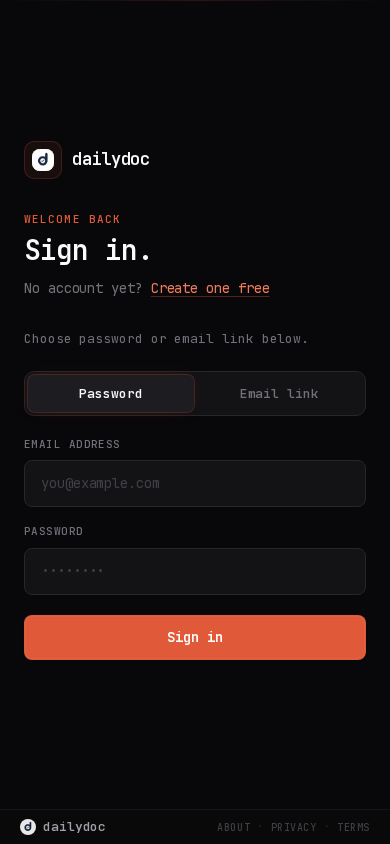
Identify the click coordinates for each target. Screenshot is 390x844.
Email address (72, 444)
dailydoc (74, 826)
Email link (279, 393)
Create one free (210, 288)
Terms (353, 827)
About (233, 827)
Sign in (194, 637)
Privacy (294, 827)
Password (110, 393)
